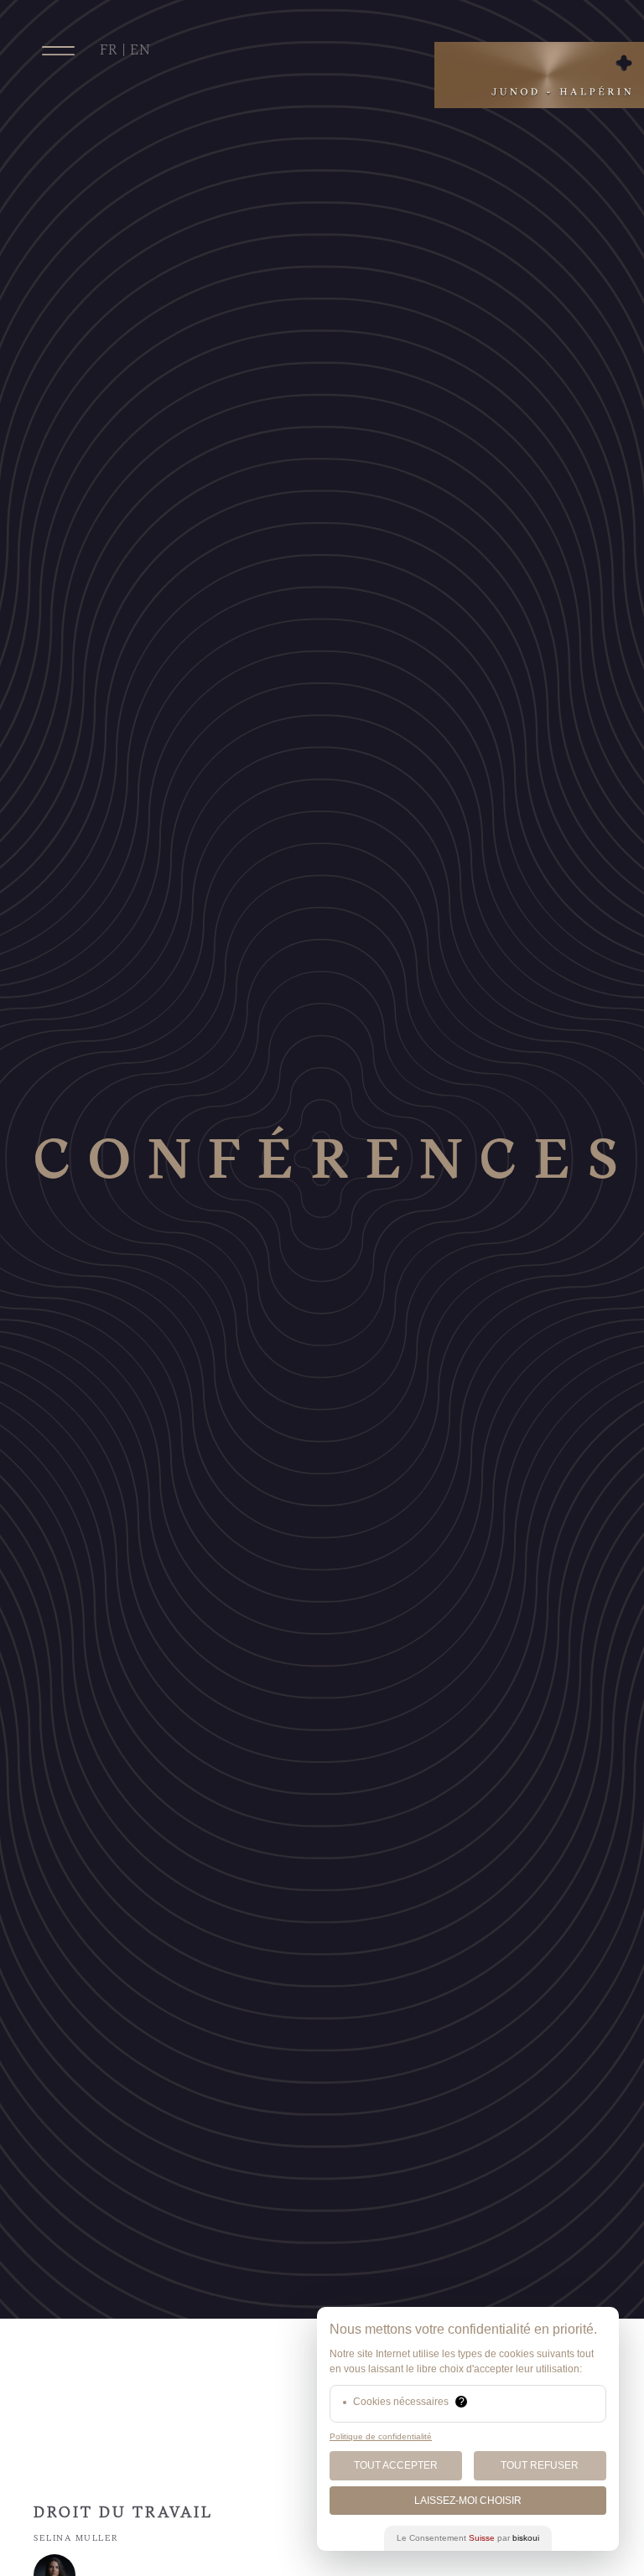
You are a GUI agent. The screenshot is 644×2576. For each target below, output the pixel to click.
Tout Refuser (540, 2465)
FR (109, 50)
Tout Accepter (396, 2465)
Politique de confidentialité (381, 2436)
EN (140, 50)
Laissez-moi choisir (468, 2501)
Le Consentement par (468, 2538)
